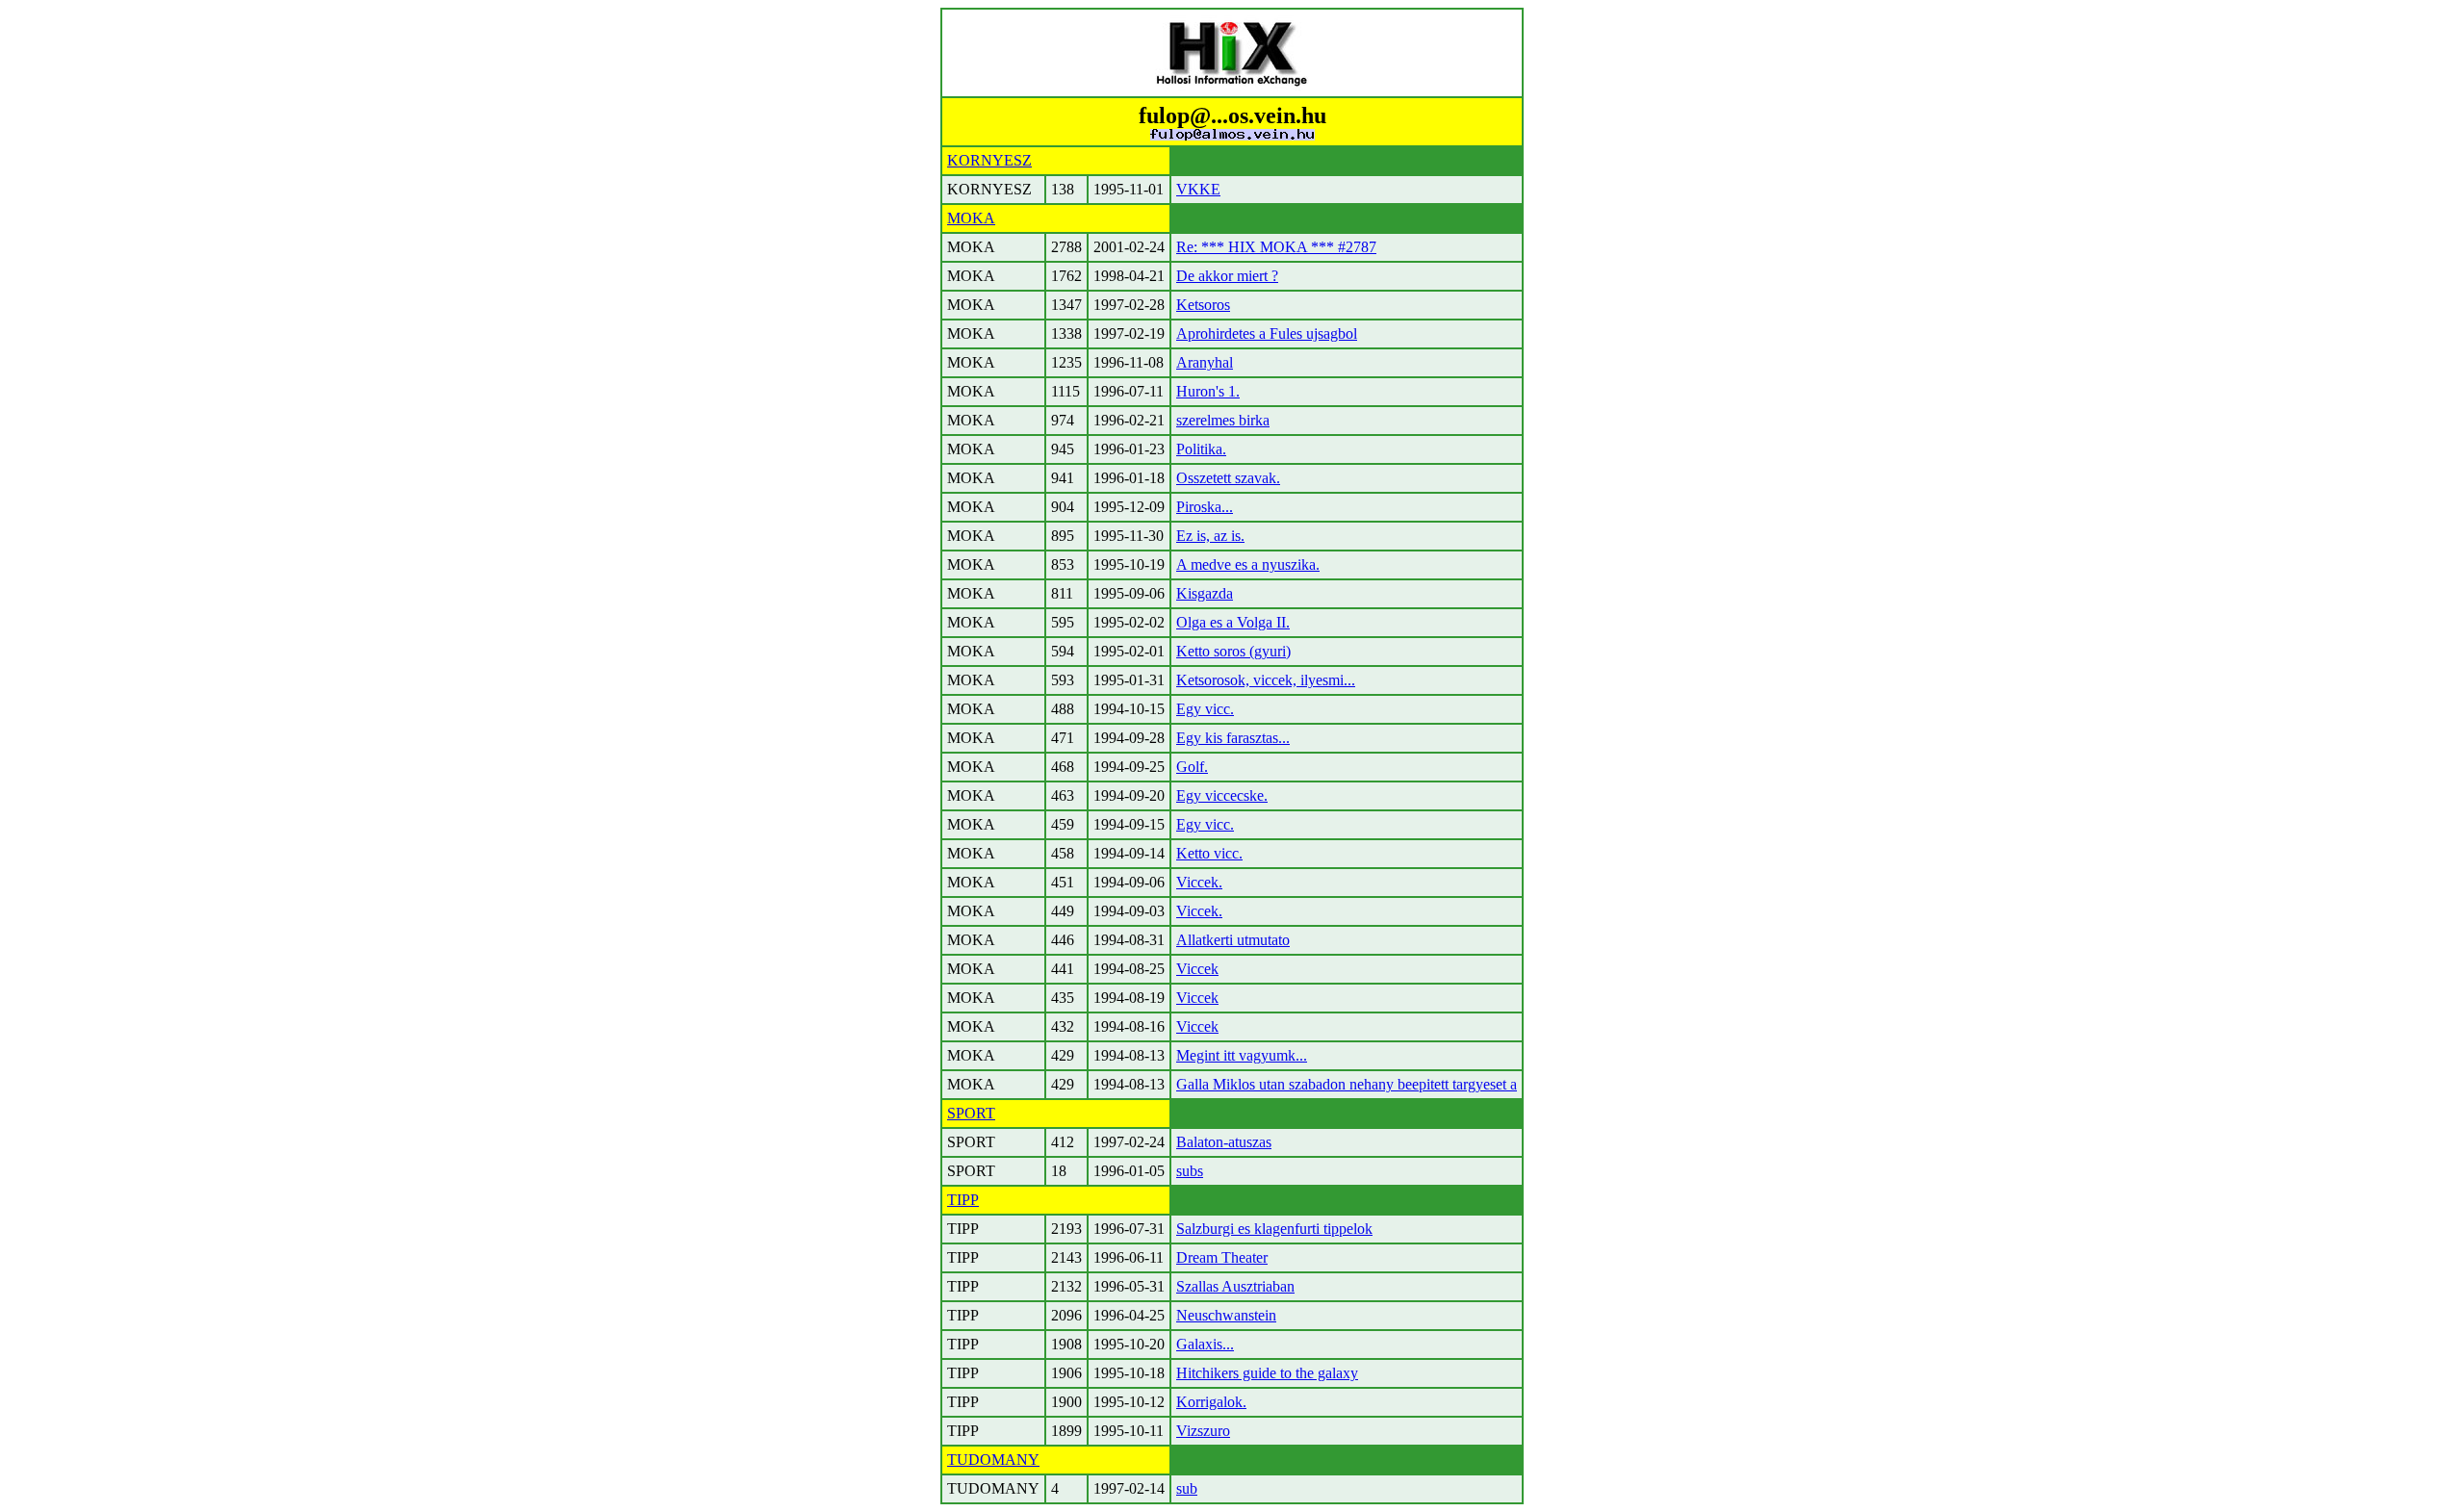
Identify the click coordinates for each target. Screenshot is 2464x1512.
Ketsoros (1203, 305)
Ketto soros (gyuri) (1233, 651)
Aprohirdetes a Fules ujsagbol (1267, 333)
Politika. (1201, 449)
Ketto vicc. (1209, 853)
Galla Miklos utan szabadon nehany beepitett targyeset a (1347, 1084)
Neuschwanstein (1226, 1315)
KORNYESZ (989, 160)
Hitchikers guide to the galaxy (1267, 1373)
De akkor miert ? (1227, 276)
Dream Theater (1222, 1257)
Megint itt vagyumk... (1242, 1055)
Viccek (1197, 969)
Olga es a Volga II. (1233, 622)
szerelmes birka (1223, 420)
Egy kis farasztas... (1233, 738)
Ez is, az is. (1210, 536)
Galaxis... (1205, 1344)
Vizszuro (1203, 1431)
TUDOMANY (993, 1460)
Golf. (1192, 767)
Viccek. (1199, 882)
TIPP (963, 1200)
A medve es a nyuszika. (1248, 564)
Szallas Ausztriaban (1235, 1286)
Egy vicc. (1205, 709)
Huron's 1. (1208, 391)
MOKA (971, 218)
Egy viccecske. (1222, 795)
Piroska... (1205, 507)
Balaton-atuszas (1224, 1142)
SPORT (971, 1113)
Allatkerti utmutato (1233, 940)
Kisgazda (1205, 593)
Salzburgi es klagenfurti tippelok (1274, 1229)
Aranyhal (1205, 362)
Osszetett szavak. (1228, 478)
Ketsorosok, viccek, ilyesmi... (1266, 680)
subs (1190, 1171)
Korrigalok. (1211, 1402)
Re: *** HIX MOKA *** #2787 (1276, 247)
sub (1187, 1488)
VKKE (1198, 189)
